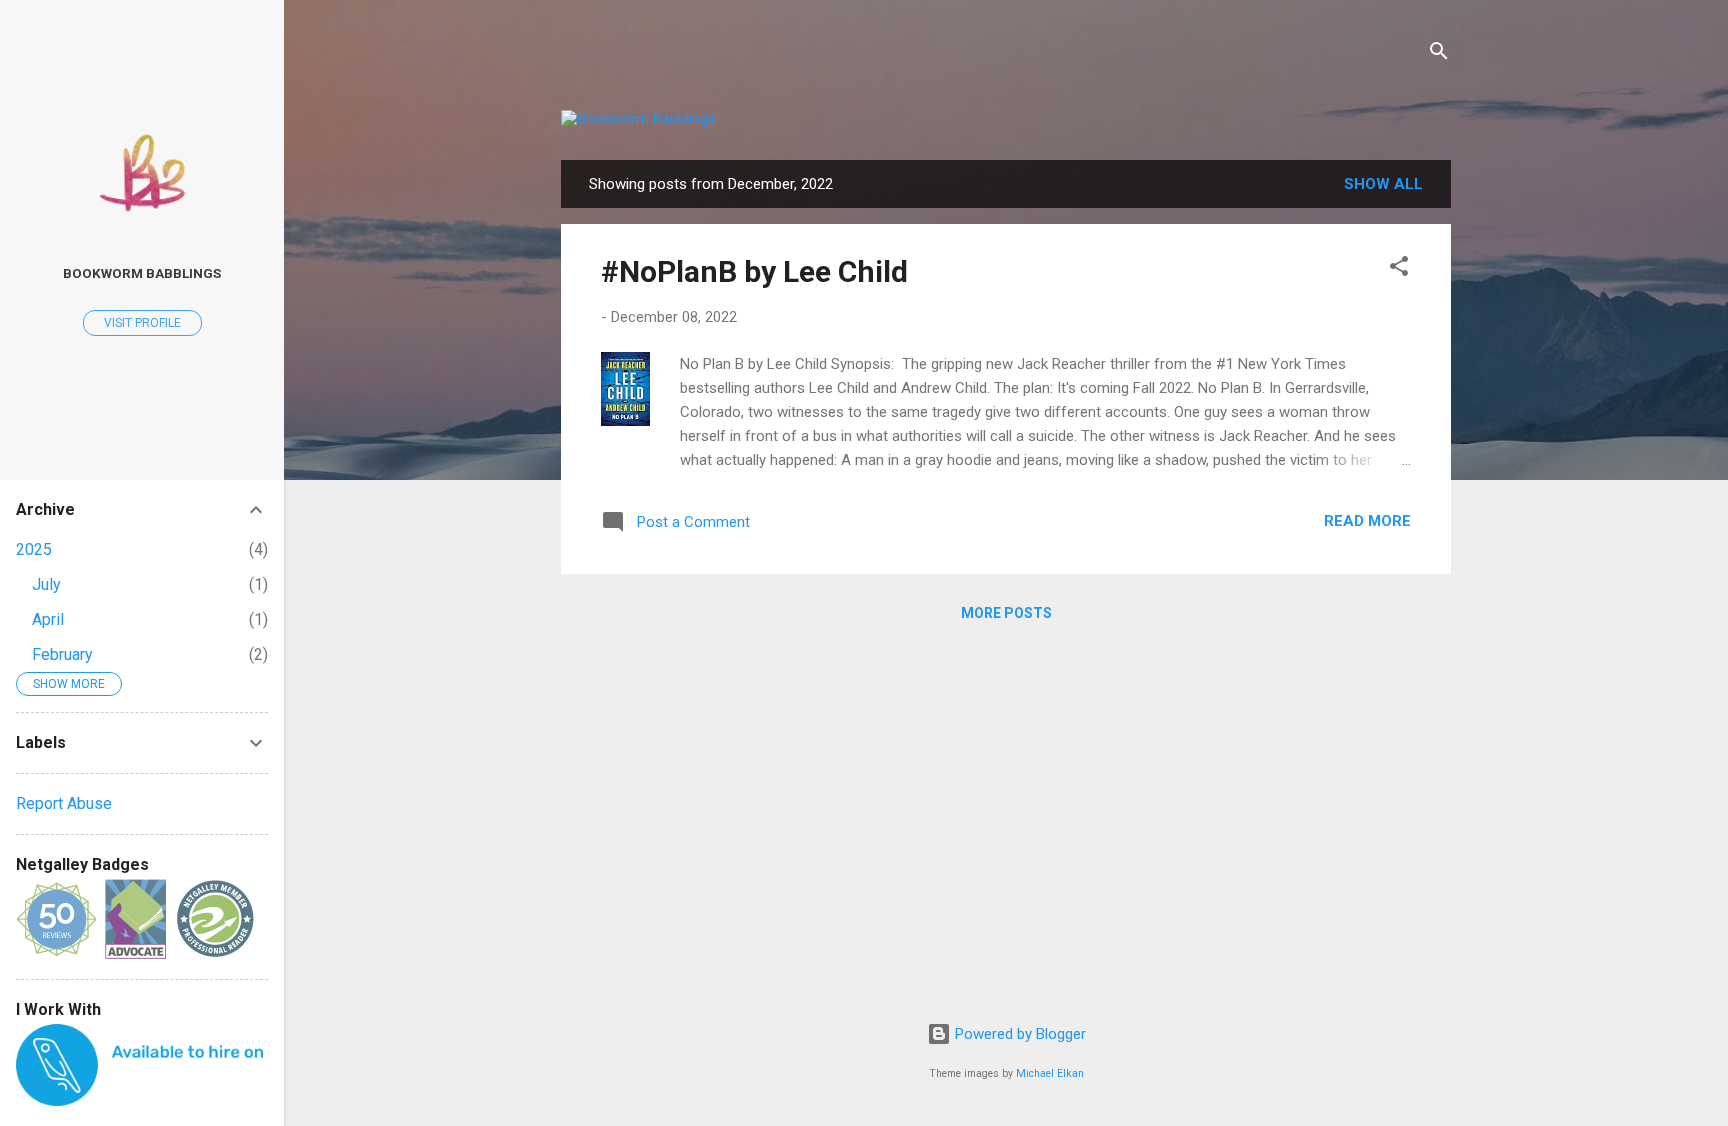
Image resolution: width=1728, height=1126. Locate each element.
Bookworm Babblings (142, 273)
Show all (1383, 184)
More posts (1006, 613)
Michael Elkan (1050, 1073)
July (46, 584)
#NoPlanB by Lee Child (754, 271)
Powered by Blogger (1018, 1034)
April (48, 619)
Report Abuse (64, 803)
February (62, 654)
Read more (1367, 521)
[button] (1399, 269)
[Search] (1439, 54)
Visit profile (142, 323)
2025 (34, 549)
